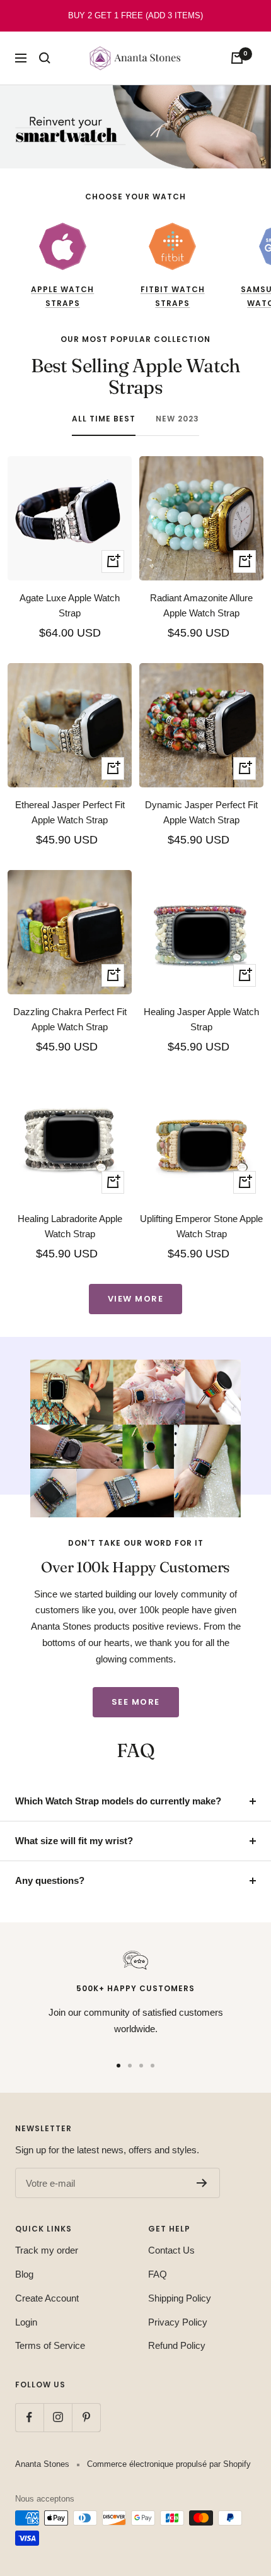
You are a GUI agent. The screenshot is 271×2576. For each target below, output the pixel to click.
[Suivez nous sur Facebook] (29, 2417)
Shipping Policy (180, 2298)
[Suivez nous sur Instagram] (58, 2417)
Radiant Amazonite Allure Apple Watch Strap (201, 605)
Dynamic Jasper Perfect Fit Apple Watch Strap (201, 812)
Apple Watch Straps (62, 296)
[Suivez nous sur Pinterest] (86, 2417)
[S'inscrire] (202, 2183)
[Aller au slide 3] (141, 2066)
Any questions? (50, 1880)
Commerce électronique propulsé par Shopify (169, 2464)
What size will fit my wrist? (74, 1841)
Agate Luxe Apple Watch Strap (70, 605)
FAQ (158, 2274)
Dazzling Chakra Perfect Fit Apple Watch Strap (70, 1019)
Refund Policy (177, 2345)
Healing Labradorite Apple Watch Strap (70, 1226)
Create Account (47, 2298)
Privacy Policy (178, 2322)
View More (136, 1299)
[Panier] (237, 58)
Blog (24, 2274)
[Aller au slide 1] (118, 2066)
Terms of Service (50, 2345)
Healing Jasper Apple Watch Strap (201, 1019)
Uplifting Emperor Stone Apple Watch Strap (201, 1226)
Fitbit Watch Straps (173, 296)
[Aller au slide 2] (130, 2066)
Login (26, 2322)
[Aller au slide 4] (153, 2066)
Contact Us (171, 2250)
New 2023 (177, 419)
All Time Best (104, 419)
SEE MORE (136, 1702)
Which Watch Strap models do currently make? (118, 1801)
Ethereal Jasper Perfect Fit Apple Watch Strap (70, 812)
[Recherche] (45, 58)
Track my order (47, 2250)
